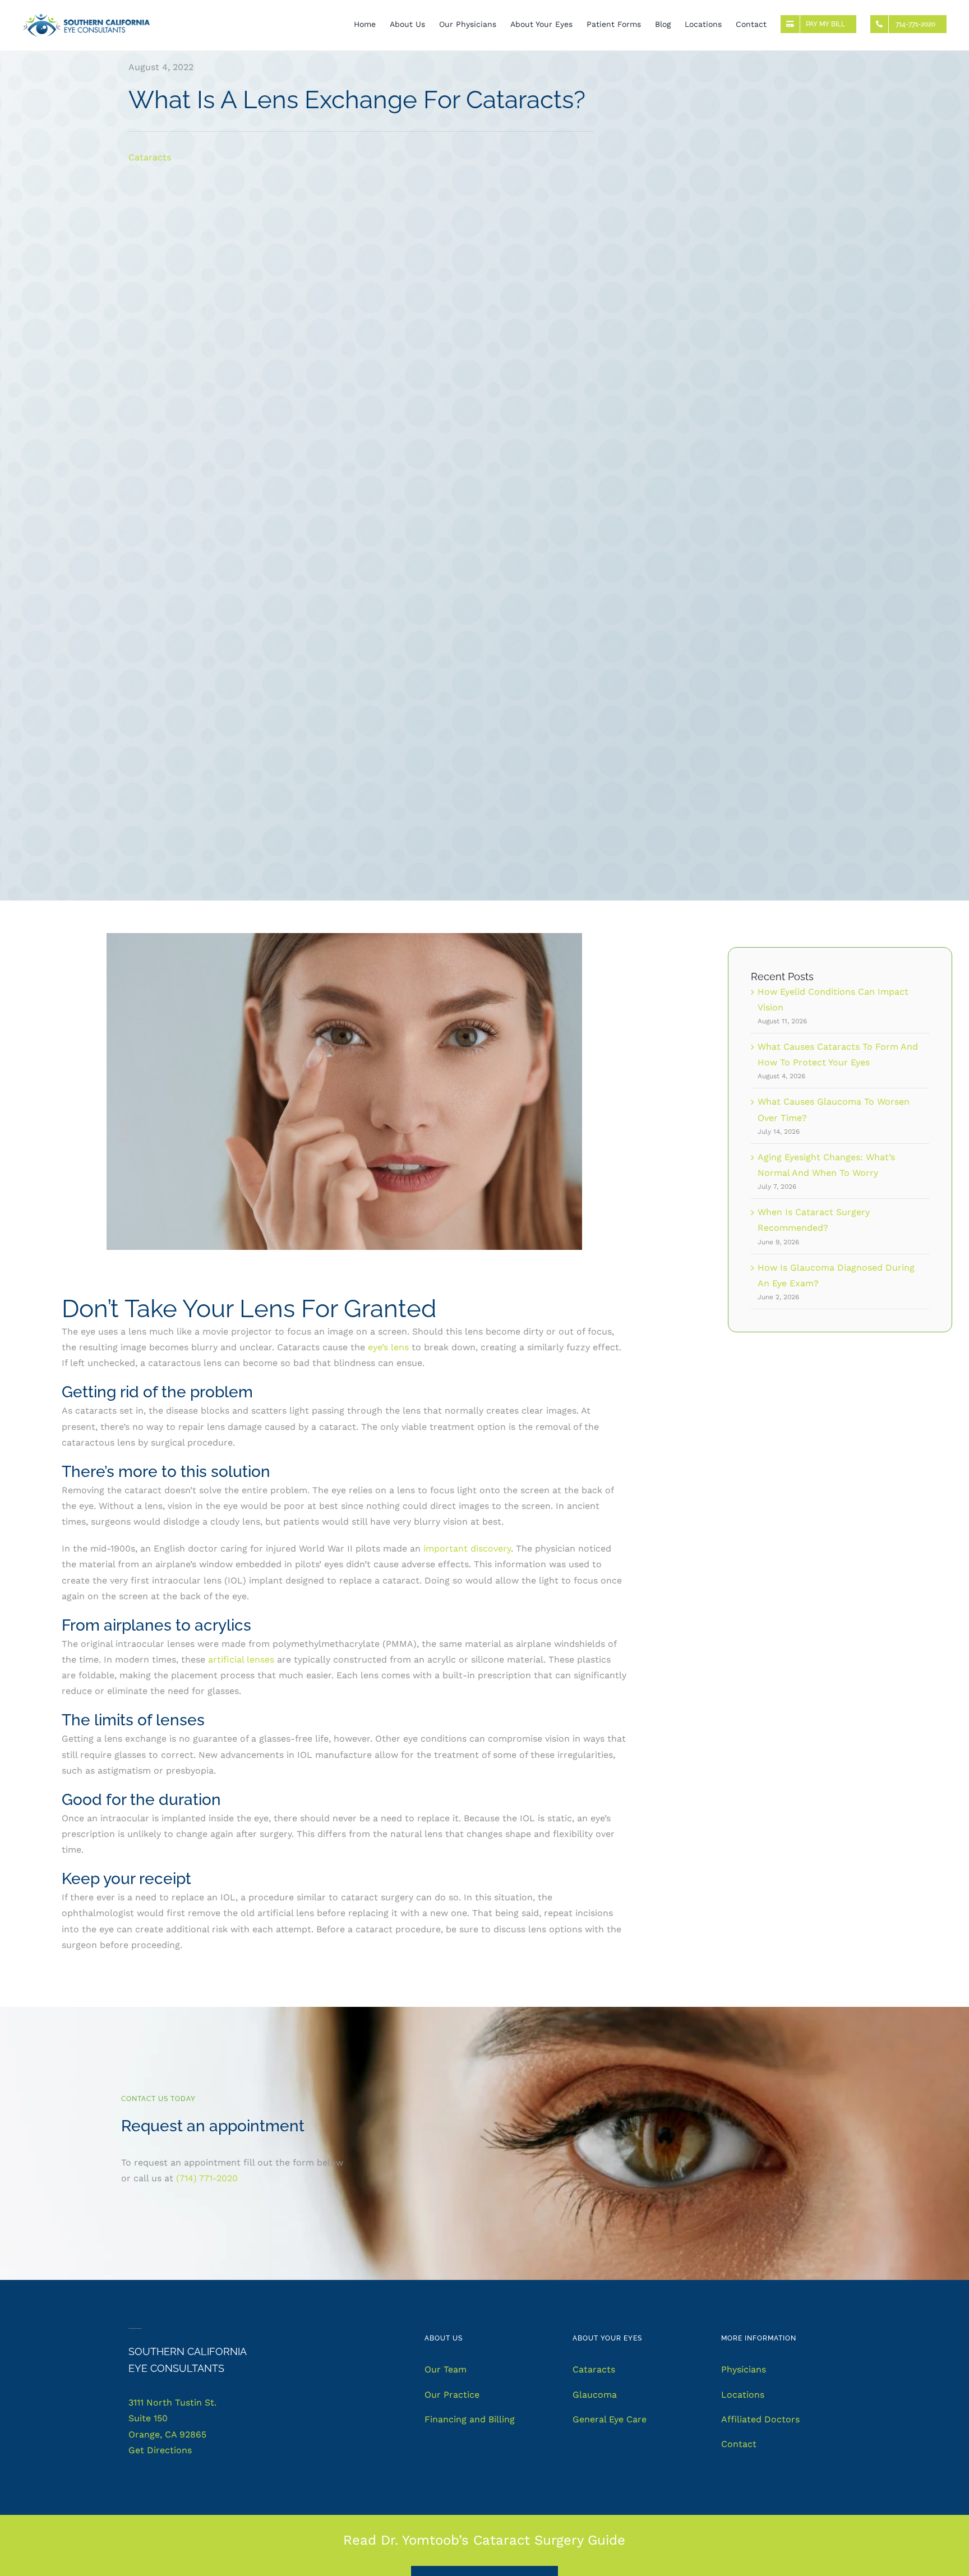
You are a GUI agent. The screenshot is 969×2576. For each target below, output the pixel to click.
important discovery (467, 1548)
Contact (739, 2444)
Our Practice (452, 2395)
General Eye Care (610, 2419)
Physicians (744, 2369)
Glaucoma (595, 2395)
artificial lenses (243, 1659)
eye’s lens (388, 1347)
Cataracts (150, 157)
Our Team (446, 2369)
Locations (743, 2395)
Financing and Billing (470, 2419)
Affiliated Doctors (760, 2419)
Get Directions (160, 2450)
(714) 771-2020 (207, 2178)
